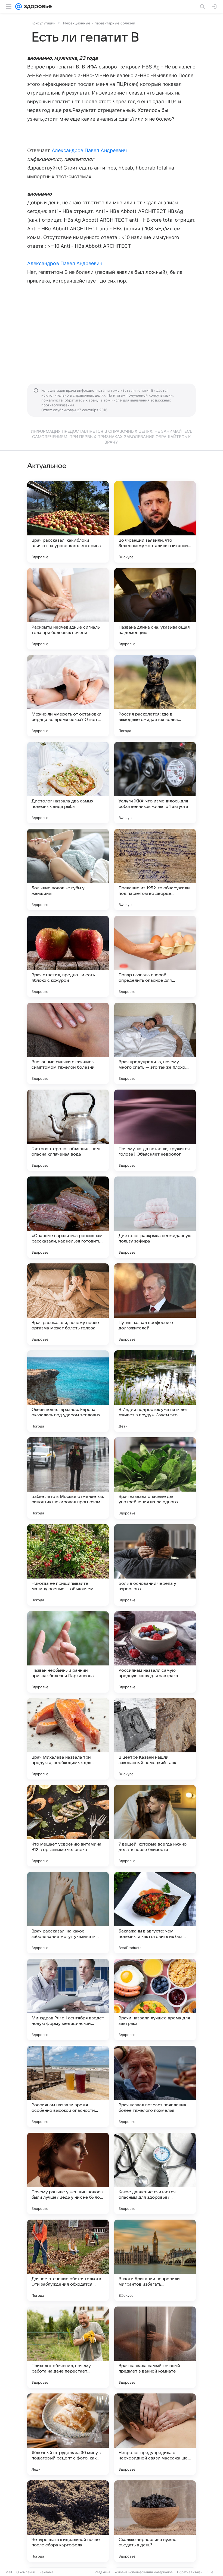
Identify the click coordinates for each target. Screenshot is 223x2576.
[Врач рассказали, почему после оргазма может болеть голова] (68, 1304)
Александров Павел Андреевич (89, 150)
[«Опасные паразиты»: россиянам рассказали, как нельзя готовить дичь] (68, 1217)
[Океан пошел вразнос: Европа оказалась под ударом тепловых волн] (68, 1391)
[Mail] (18, 7)
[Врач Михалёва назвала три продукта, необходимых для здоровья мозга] (68, 1739)
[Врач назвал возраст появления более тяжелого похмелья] (155, 2086)
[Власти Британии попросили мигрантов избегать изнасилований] (155, 2260)
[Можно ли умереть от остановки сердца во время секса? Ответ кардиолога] (68, 696)
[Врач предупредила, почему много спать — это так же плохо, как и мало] (155, 1043)
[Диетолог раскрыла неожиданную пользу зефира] (155, 1217)
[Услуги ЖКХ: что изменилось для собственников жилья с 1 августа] (155, 783)
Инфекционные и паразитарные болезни (99, 23)
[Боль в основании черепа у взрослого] (155, 1565)
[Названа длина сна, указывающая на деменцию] (155, 609)
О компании (26, 2572)
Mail (9, 2572)
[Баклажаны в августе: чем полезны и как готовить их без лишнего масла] (155, 1913)
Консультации (44, 23)
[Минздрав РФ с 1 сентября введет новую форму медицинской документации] (68, 2000)
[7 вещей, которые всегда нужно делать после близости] (155, 1826)
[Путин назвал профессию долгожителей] (155, 1304)
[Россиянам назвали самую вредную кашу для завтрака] (155, 1652)
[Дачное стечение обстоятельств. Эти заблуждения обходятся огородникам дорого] (68, 2260)
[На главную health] (37, 7)
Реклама (46, 2572)
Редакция (102, 2572)
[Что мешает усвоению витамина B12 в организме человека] (68, 1826)
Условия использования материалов (144, 2572)
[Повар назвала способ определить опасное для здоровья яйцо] (155, 956)
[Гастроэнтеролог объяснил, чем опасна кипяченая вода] (68, 1130)
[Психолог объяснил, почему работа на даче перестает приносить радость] (68, 2347)
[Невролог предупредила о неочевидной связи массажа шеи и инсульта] (155, 2434)
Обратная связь (190, 2572)
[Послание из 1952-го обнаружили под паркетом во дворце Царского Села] (155, 870)
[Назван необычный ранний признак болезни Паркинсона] (68, 1652)
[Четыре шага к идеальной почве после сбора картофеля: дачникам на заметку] (68, 2521)
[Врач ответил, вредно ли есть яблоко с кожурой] (68, 956)
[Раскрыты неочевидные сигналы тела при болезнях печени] (68, 609)
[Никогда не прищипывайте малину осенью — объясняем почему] (68, 1565)
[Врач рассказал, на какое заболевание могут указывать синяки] (68, 1913)
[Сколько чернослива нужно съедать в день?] (155, 2521)
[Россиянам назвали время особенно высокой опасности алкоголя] (68, 2086)
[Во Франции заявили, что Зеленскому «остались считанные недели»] (155, 522)
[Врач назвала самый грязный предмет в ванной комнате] (155, 2347)
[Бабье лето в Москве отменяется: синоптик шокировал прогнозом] (68, 1478)
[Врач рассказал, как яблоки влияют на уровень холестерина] (68, 522)
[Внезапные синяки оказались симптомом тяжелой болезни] (68, 1043)
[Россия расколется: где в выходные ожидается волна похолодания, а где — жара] (155, 696)
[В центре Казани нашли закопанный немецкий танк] (155, 1739)
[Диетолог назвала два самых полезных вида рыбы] (68, 783)
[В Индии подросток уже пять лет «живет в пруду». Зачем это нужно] (155, 1391)
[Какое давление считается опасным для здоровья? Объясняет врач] (155, 2173)
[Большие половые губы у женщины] (68, 870)
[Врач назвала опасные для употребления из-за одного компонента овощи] (155, 1478)
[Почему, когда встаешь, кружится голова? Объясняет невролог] (155, 1130)
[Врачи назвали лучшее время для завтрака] (155, 2000)
